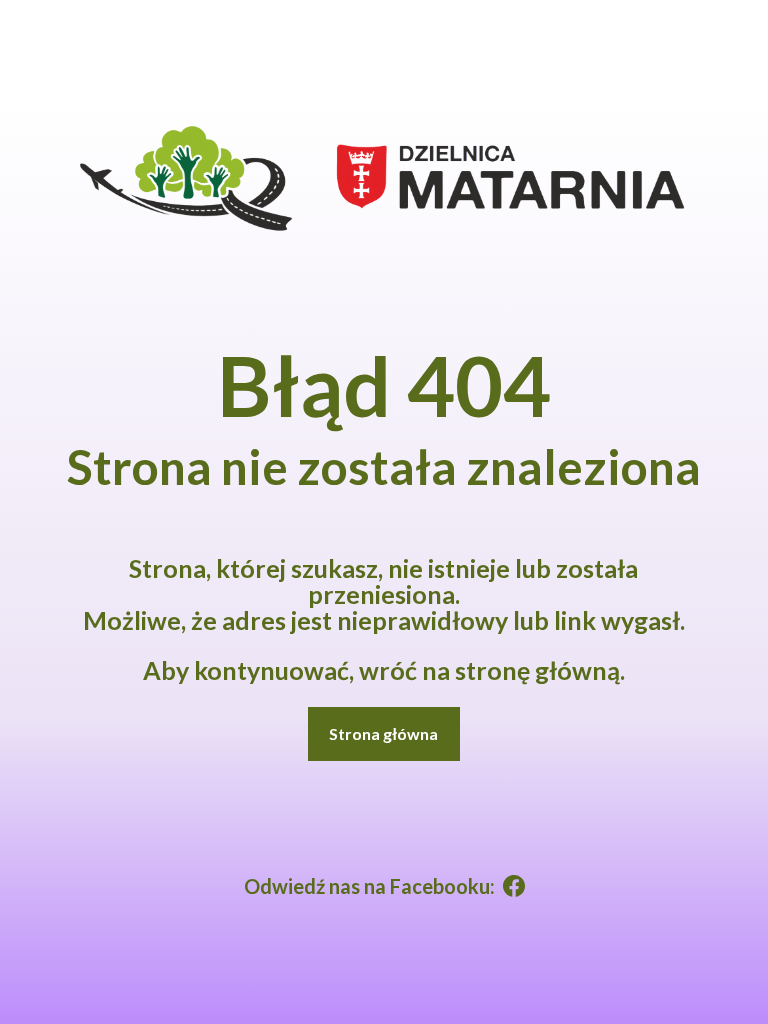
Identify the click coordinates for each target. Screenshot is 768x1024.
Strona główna (383, 733)
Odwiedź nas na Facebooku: (369, 886)
